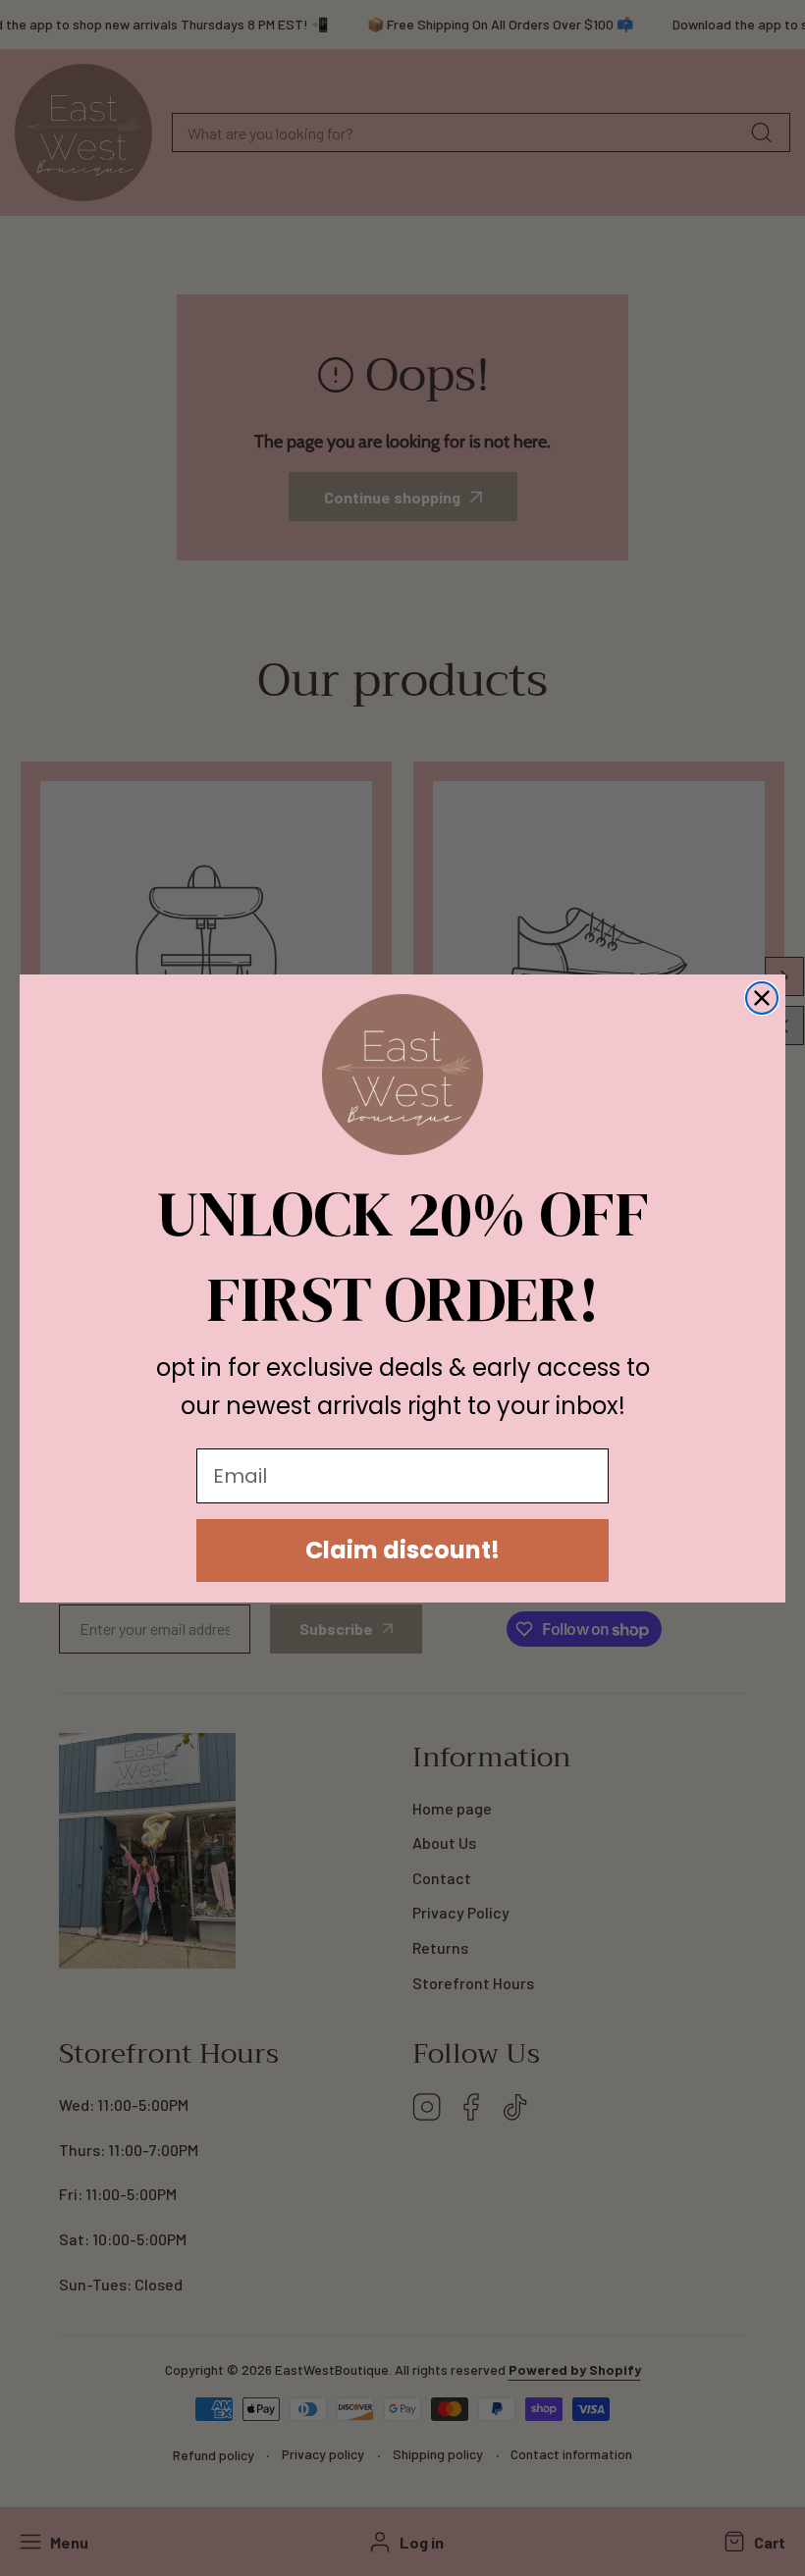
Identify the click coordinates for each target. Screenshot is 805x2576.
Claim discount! (402, 1550)
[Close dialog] (762, 998)
